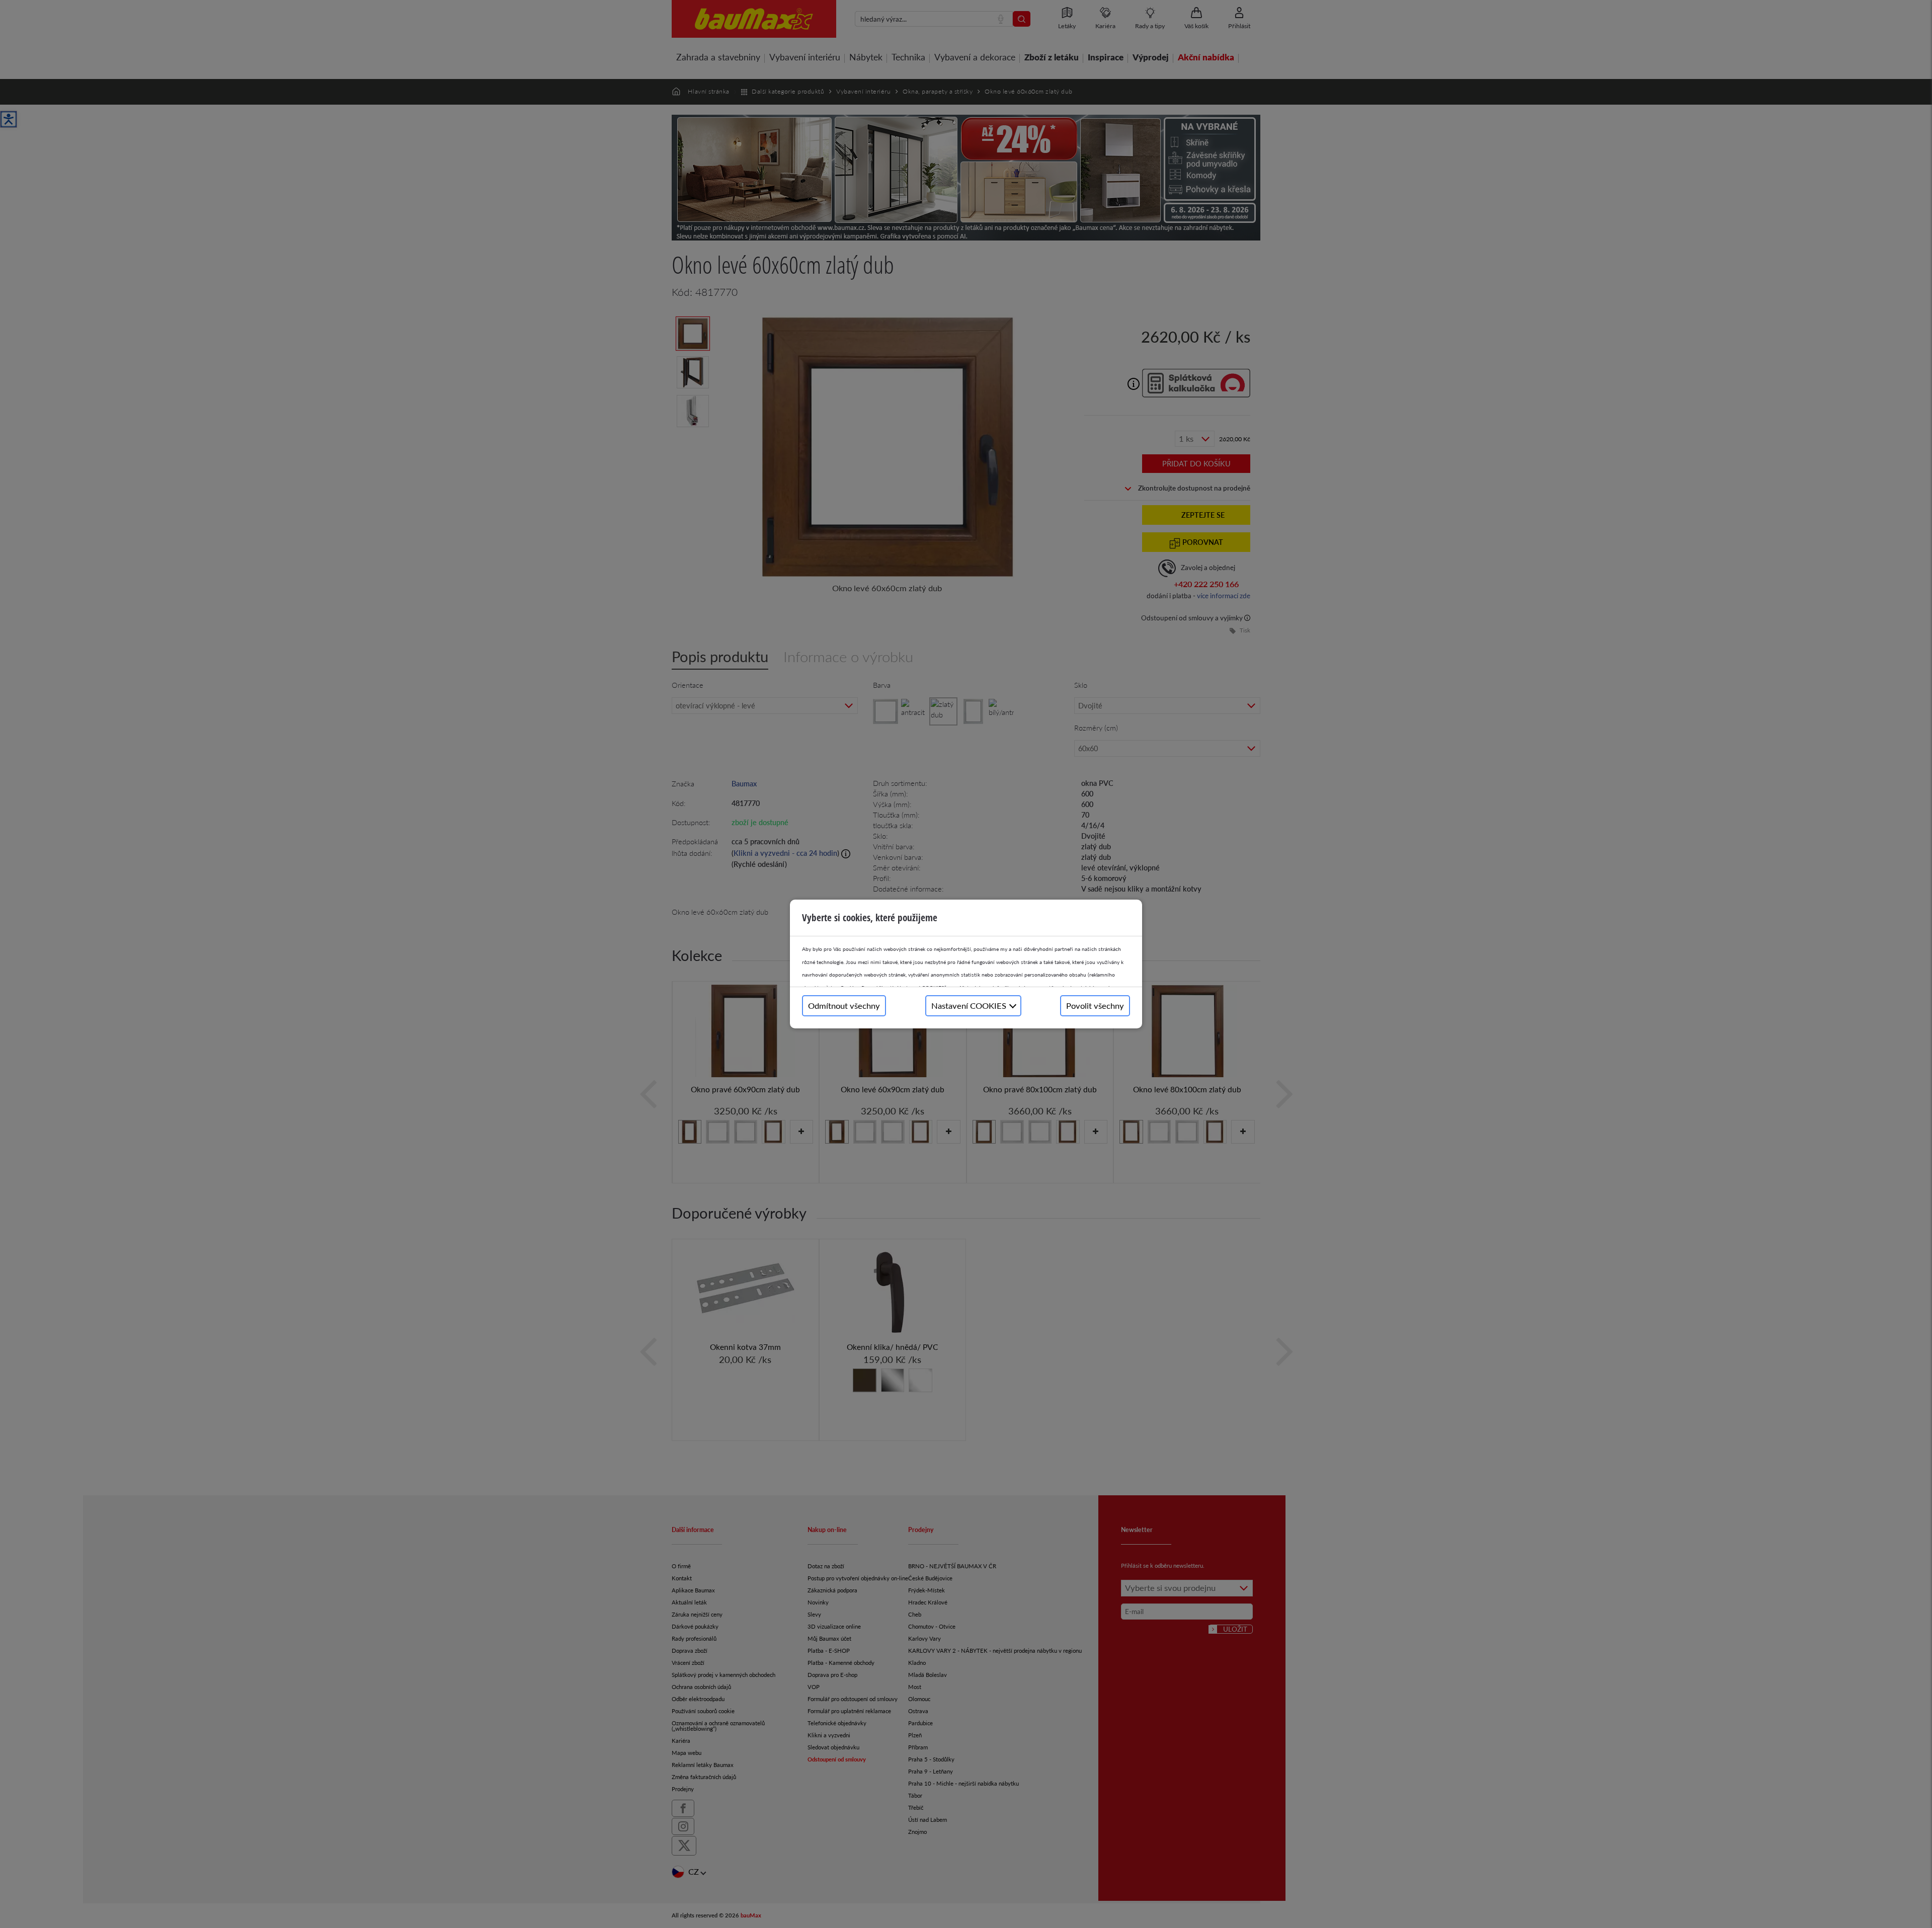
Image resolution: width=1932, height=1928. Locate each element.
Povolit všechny (1095, 1006)
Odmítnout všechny (844, 1006)
